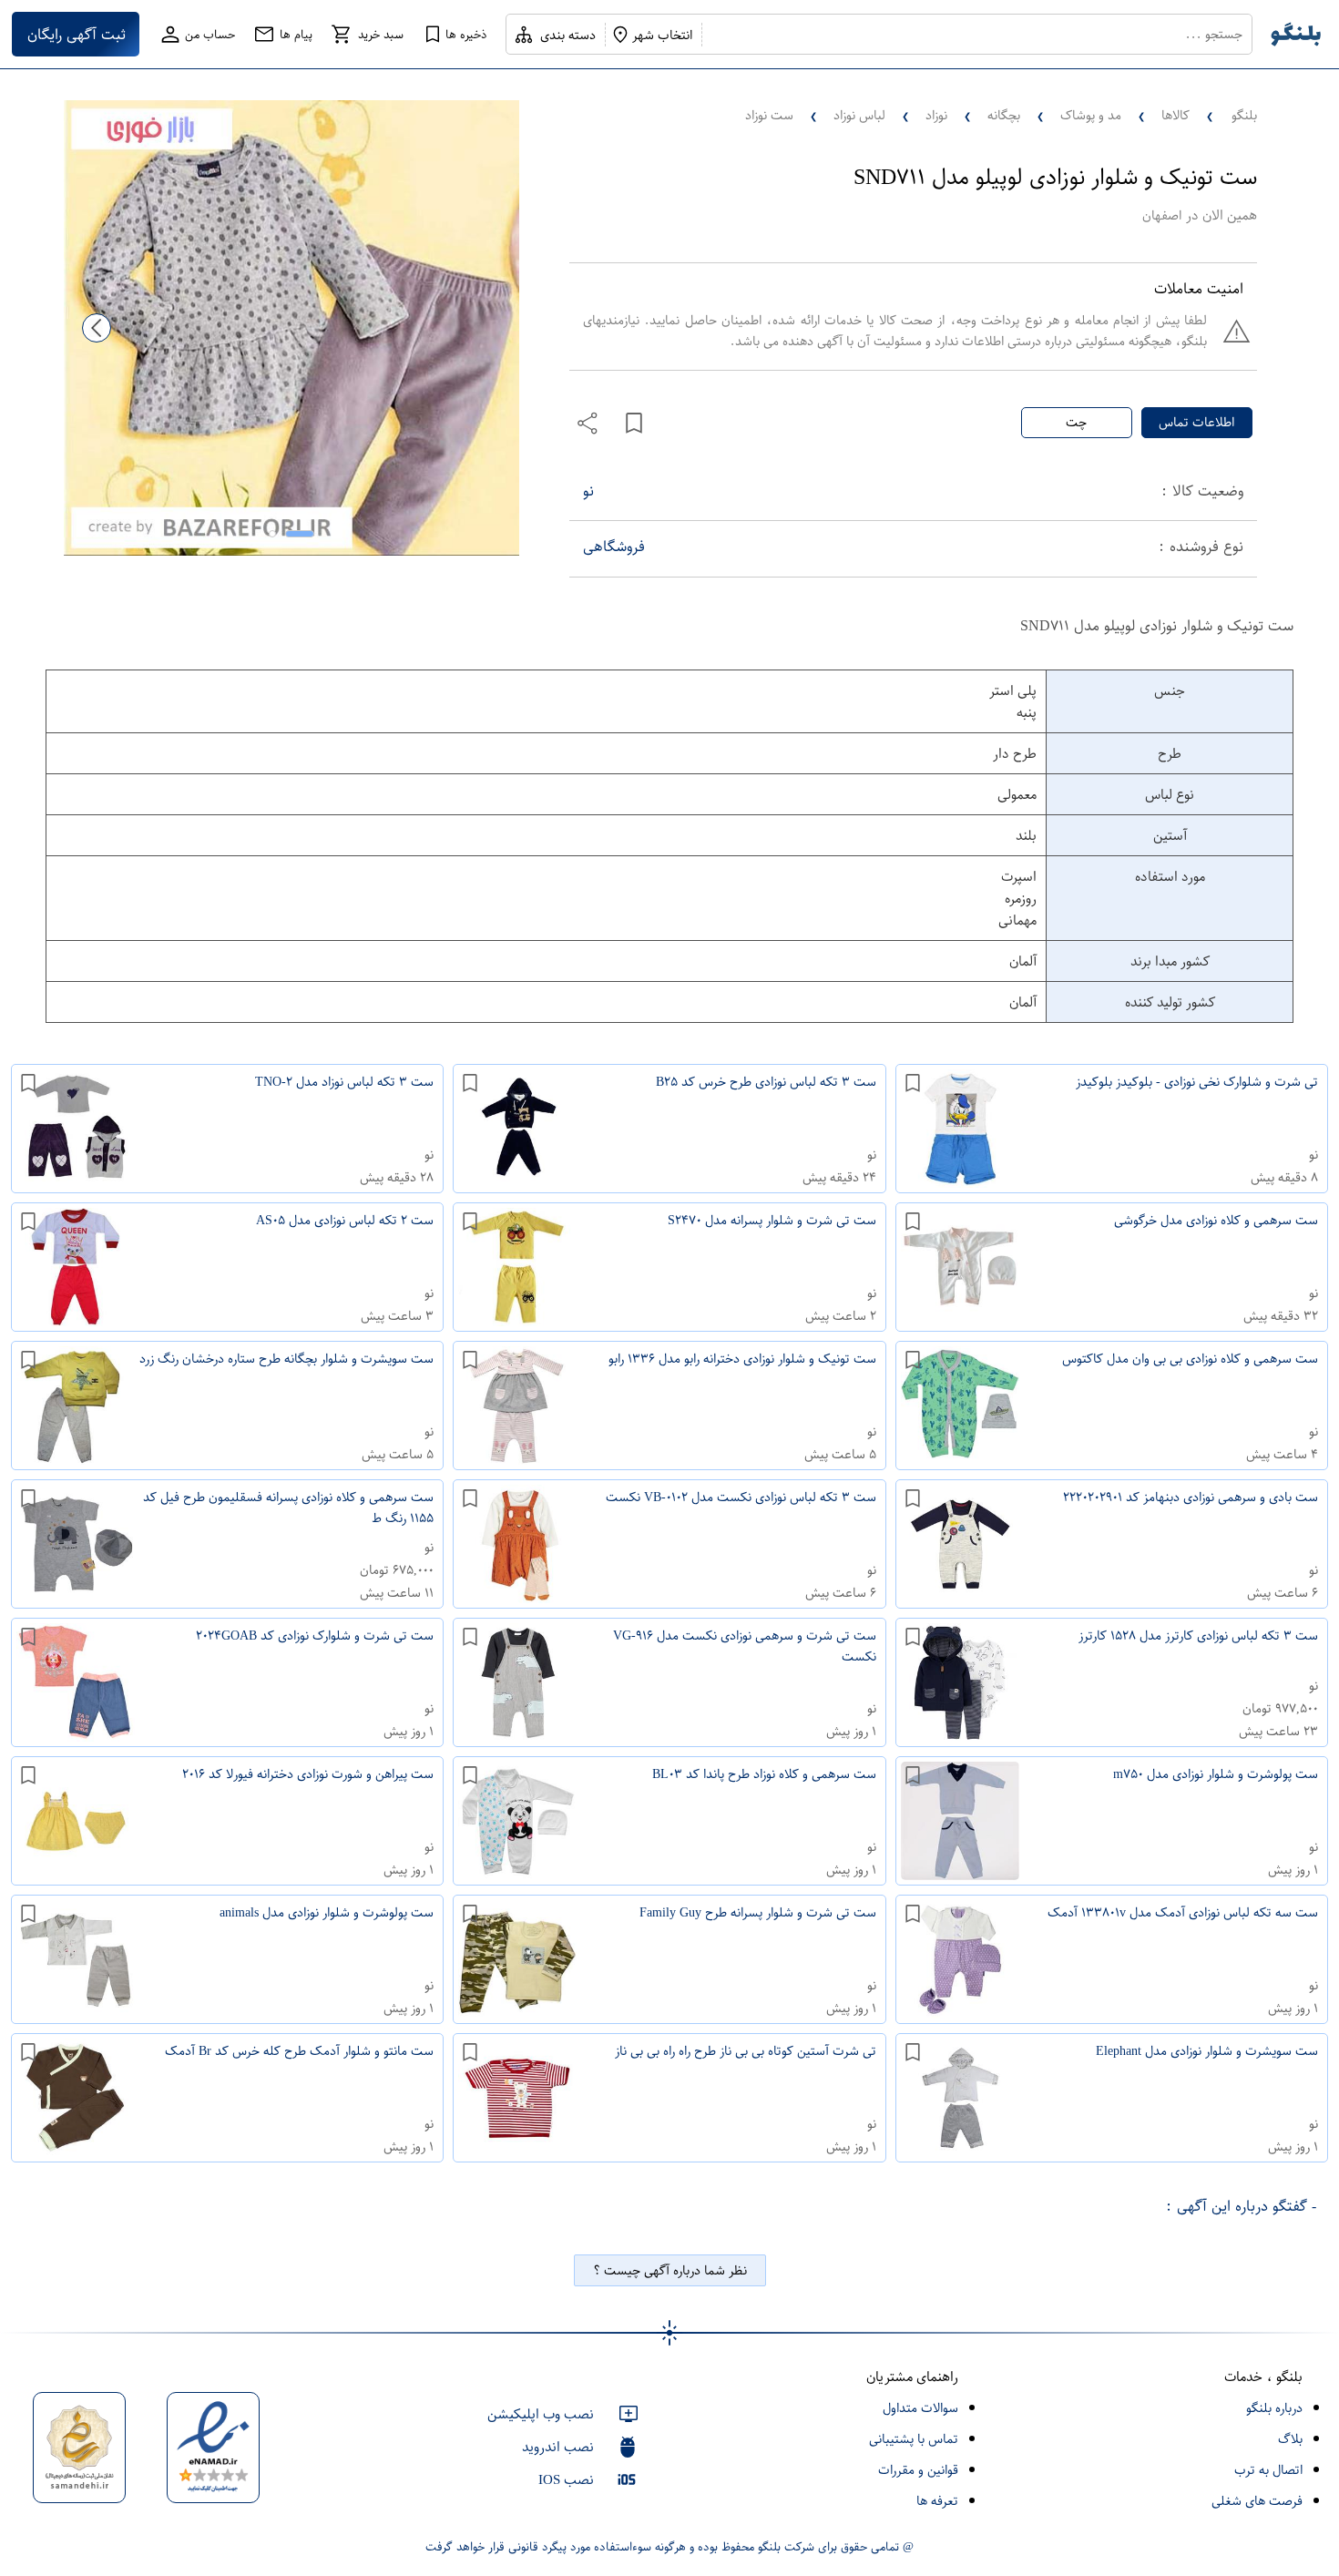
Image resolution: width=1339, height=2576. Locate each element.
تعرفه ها (937, 2501)
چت (1076, 422)
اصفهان (1162, 215)
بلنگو (1244, 115)
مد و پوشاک (1091, 115)
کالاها (1175, 115)
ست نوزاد (769, 115)
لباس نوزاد (859, 115)
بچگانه (1004, 115)
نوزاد (936, 115)
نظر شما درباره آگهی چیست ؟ (670, 2270)
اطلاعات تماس (1196, 422)
